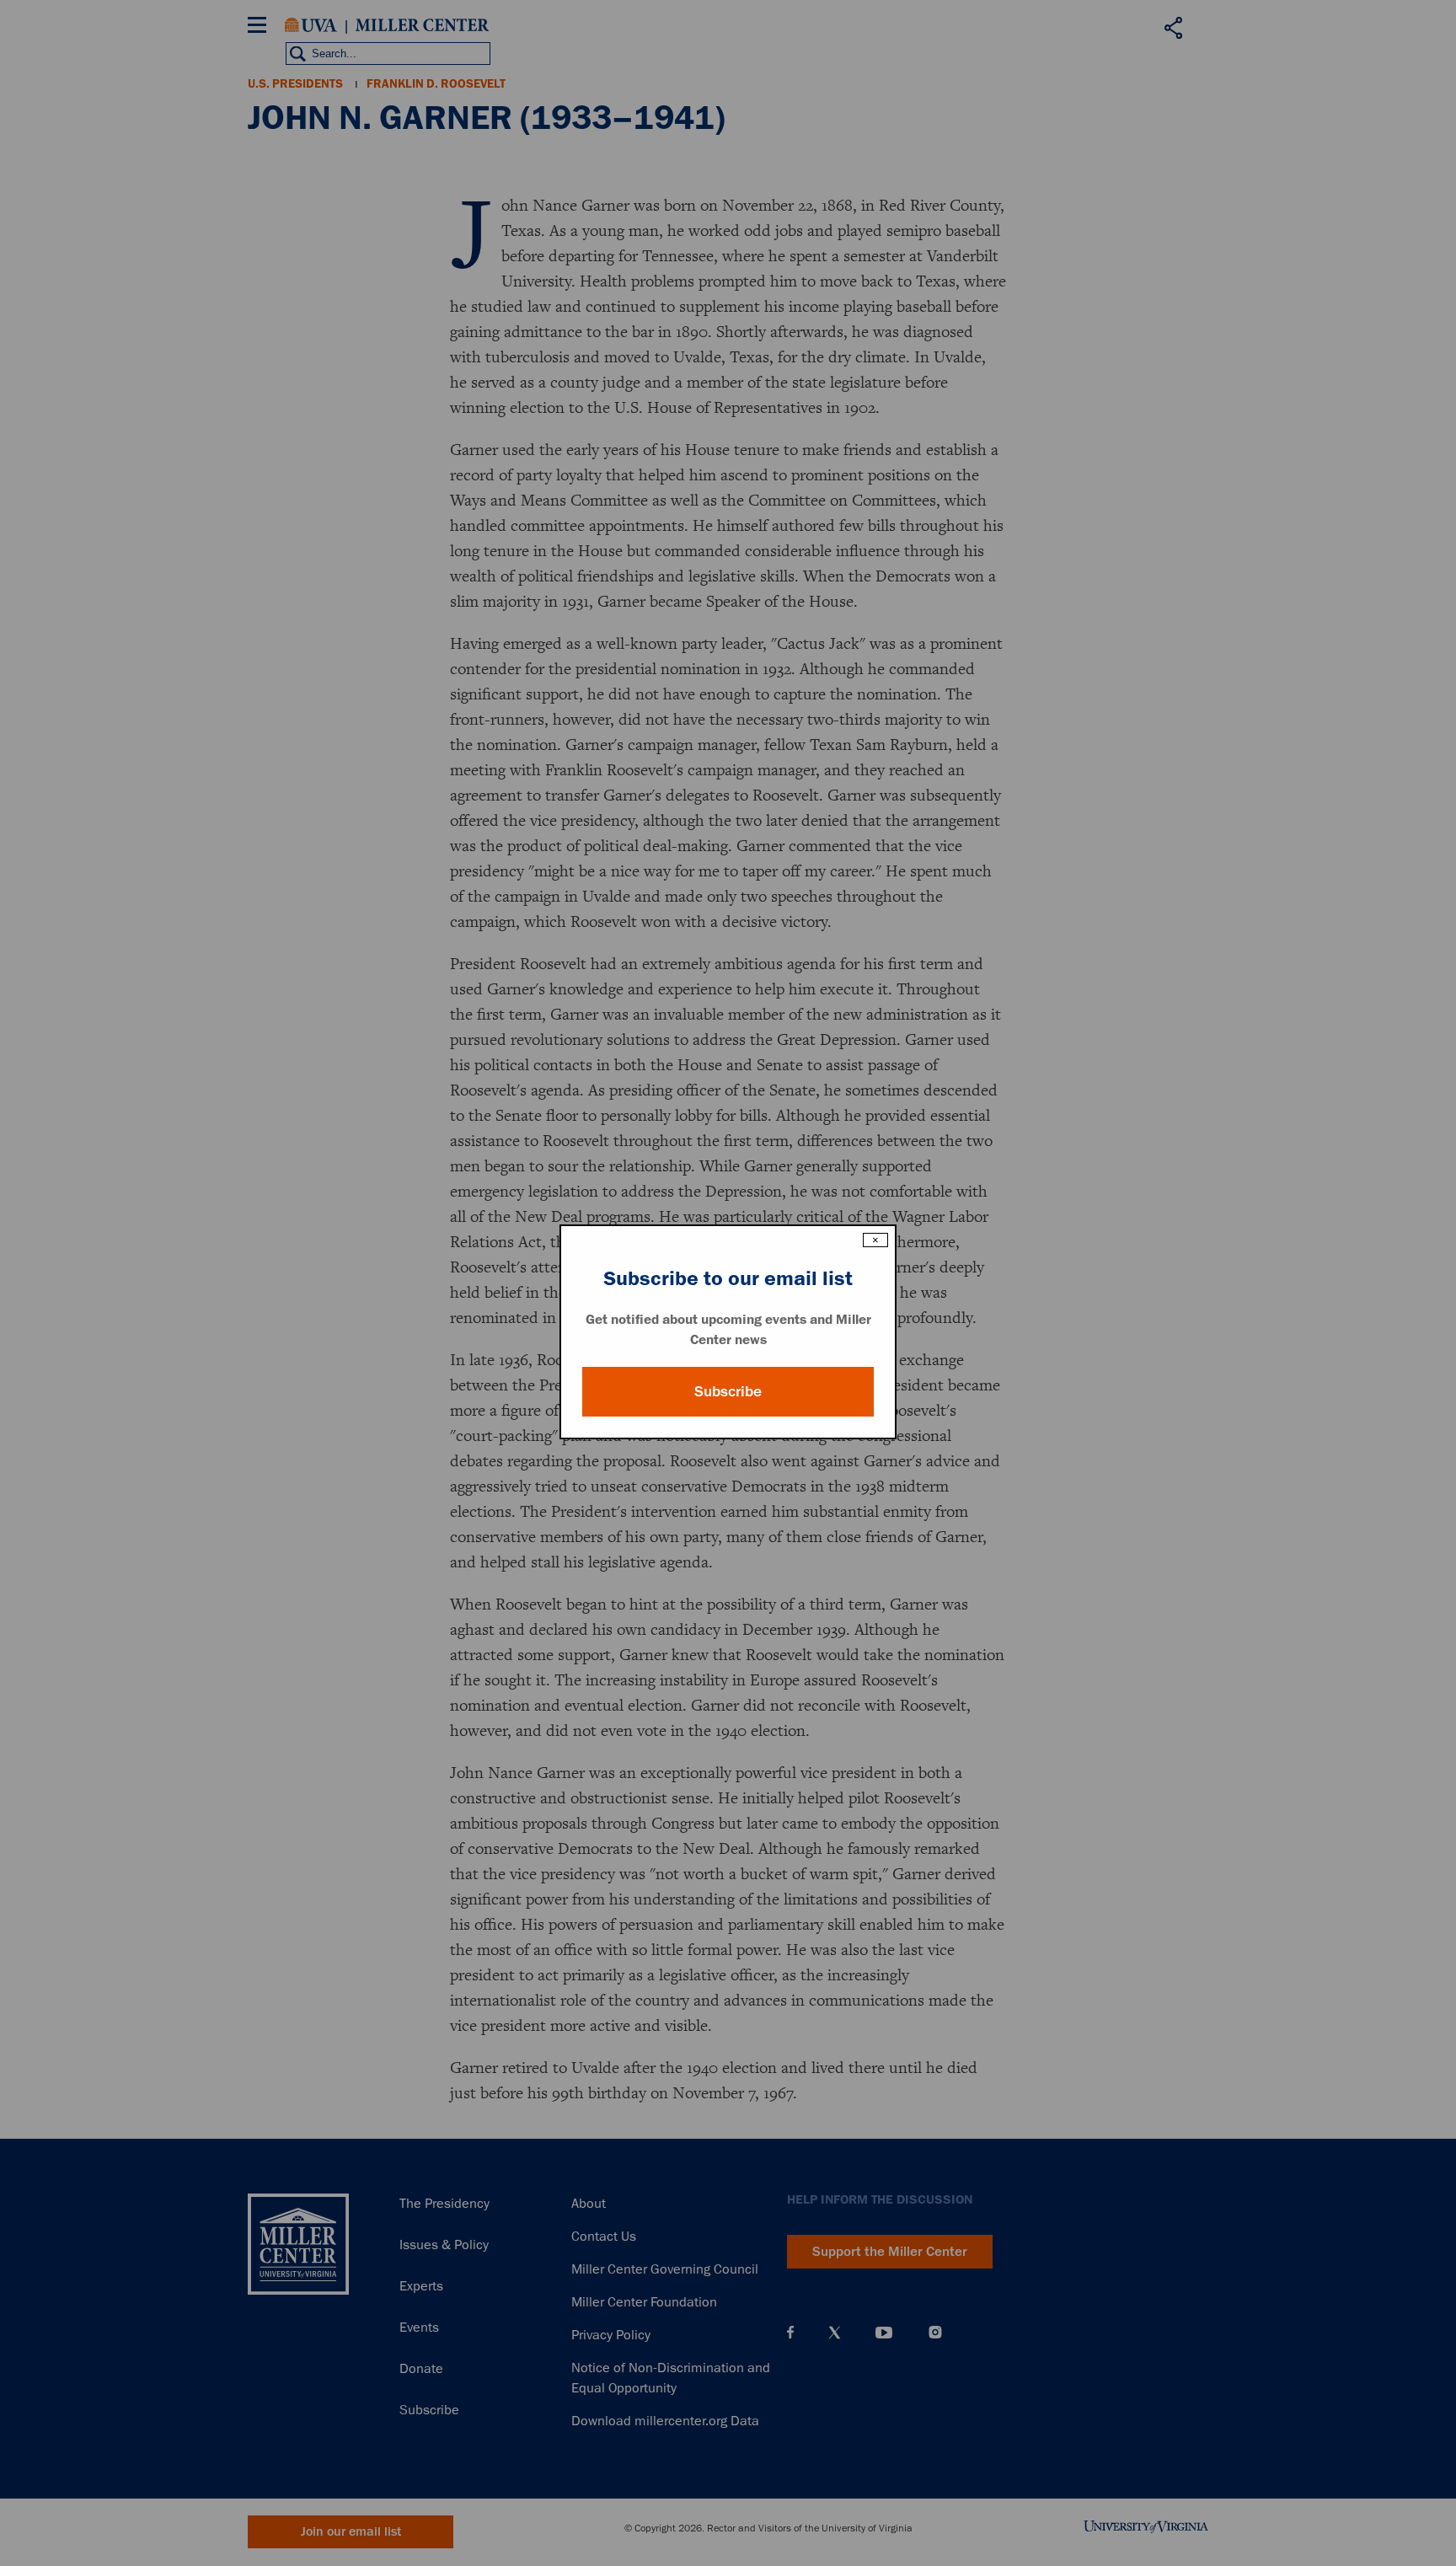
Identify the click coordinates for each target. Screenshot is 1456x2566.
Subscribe (728, 1391)
